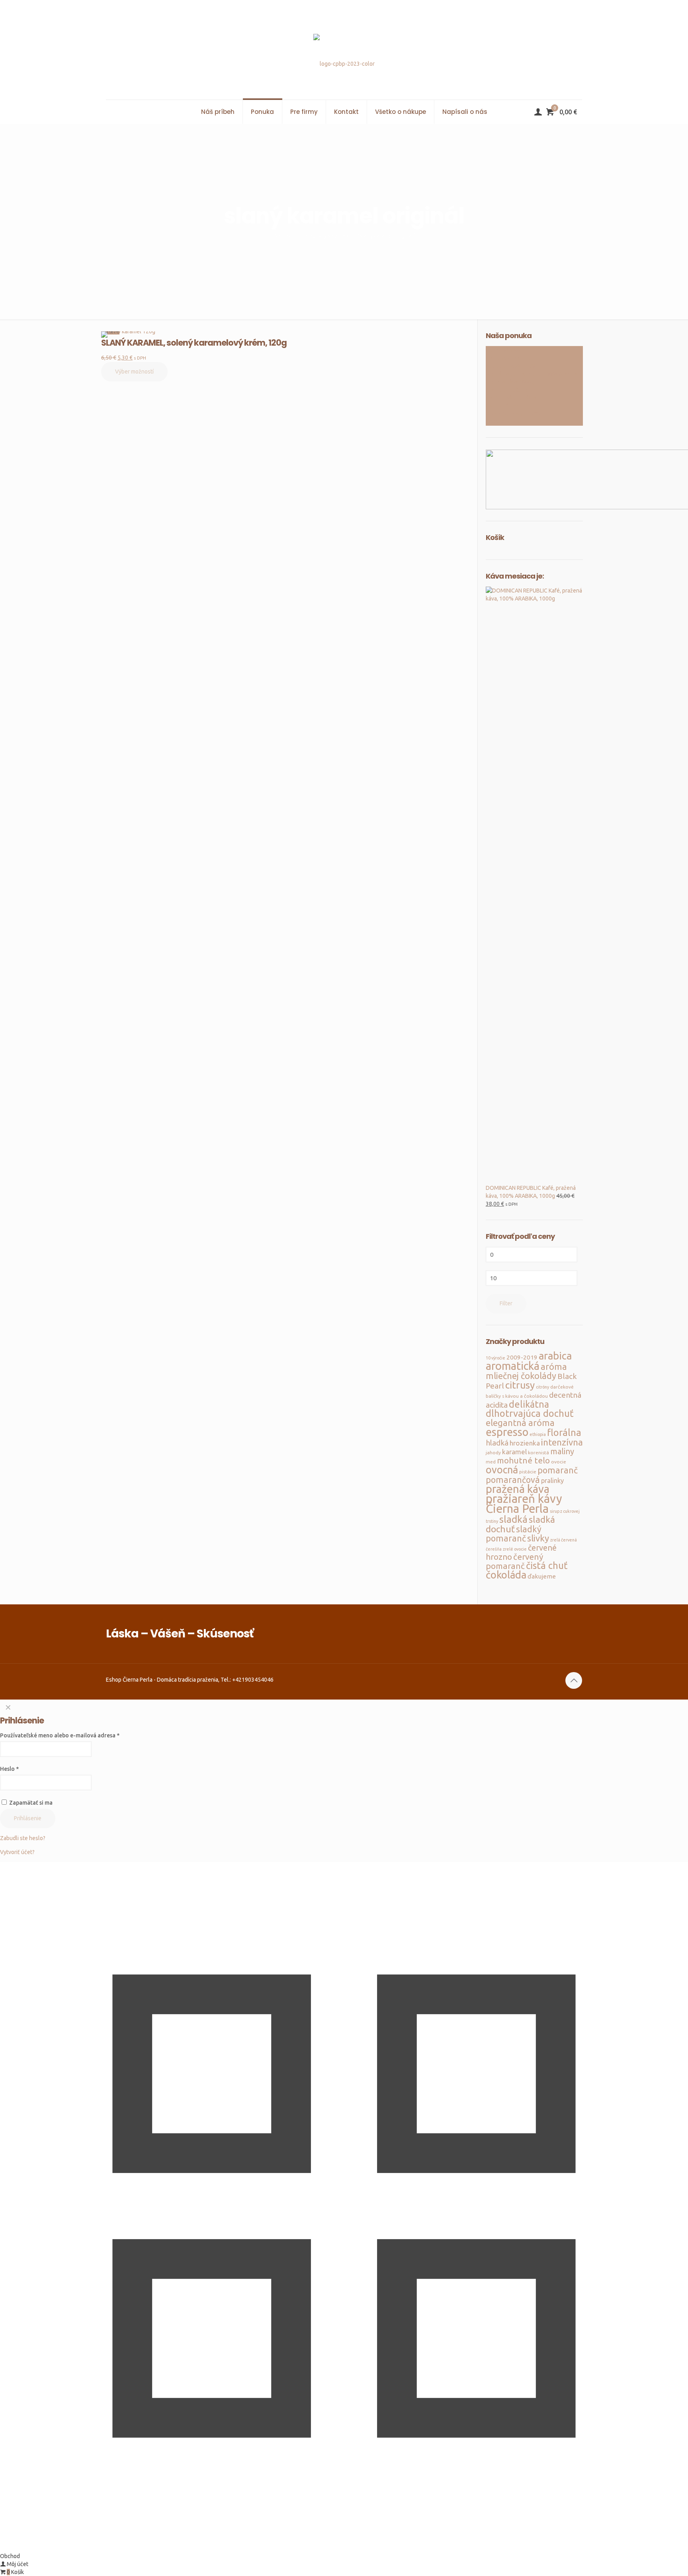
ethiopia (538, 1434)
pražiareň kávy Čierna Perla (524, 1504)
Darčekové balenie (509, 358)
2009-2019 (522, 1357)
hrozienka (525, 1443)
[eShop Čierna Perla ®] (344, 50)
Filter (506, 1303)
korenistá (538, 1452)
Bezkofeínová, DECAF (513, 366)
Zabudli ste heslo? (23, 1838)
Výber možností (134, 372)
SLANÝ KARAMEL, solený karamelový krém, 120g (194, 343)
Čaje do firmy (502, 406)
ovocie (559, 1462)
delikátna (529, 1404)
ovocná (502, 1470)
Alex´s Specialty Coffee (515, 414)
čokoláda (506, 1575)
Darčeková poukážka (511, 398)
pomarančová (513, 1480)
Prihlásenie (28, 1818)
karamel (514, 1452)
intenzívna (562, 1442)
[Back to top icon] (574, 1680)
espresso (507, 1432)
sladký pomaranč (514, 1534)
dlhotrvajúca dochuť (530, 1413)
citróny (542, 1387)
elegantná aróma (520, 1423)
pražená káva (518, 1489)
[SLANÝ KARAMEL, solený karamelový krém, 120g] (194, 334)
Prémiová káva (503, 350)
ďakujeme (542, 1576)
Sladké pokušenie (507, 390)
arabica (555, 1356)
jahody (493, 1452)
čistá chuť (547, 1566)
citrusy (520, 1385)
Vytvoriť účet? (17, 1852)
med (491, 1462)
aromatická (513, 1366)
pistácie (528, 1472)
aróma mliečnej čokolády (526, 1371)
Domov (282, 236)
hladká (497, 1443)
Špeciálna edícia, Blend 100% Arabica (531, 374)
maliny (562, 1451)
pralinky (552, 1481)
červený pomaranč (514, 1561)
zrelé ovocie (515, 1549)
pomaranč (558, 1470)
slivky (538, 1538)
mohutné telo (523, 1460)
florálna (564, 1433)
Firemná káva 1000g (510, 382)
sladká (513, 1519)
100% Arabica (503, 422)
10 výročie (495, 1358)
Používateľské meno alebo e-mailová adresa (60, 1735)
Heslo (9, 1769)
